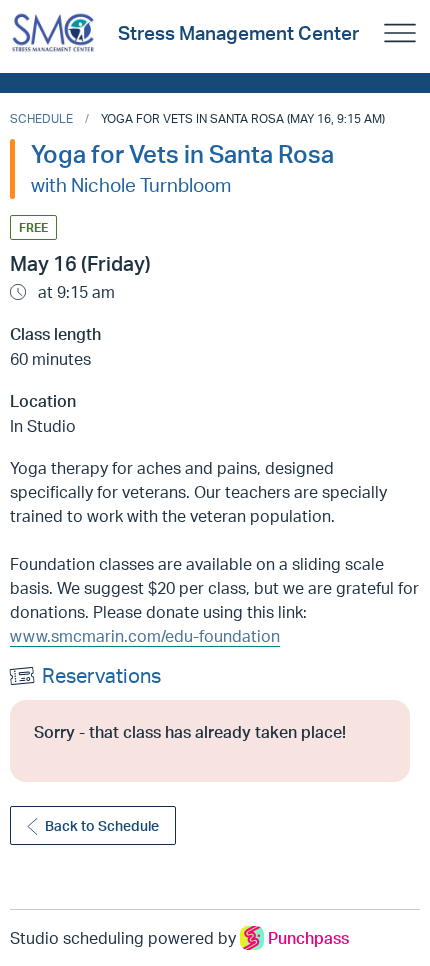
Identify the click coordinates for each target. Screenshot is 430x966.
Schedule (41, 118)
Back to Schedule (102, 825)
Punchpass (308, 938)
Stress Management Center (238, 33)
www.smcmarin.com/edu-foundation (145, 636)
